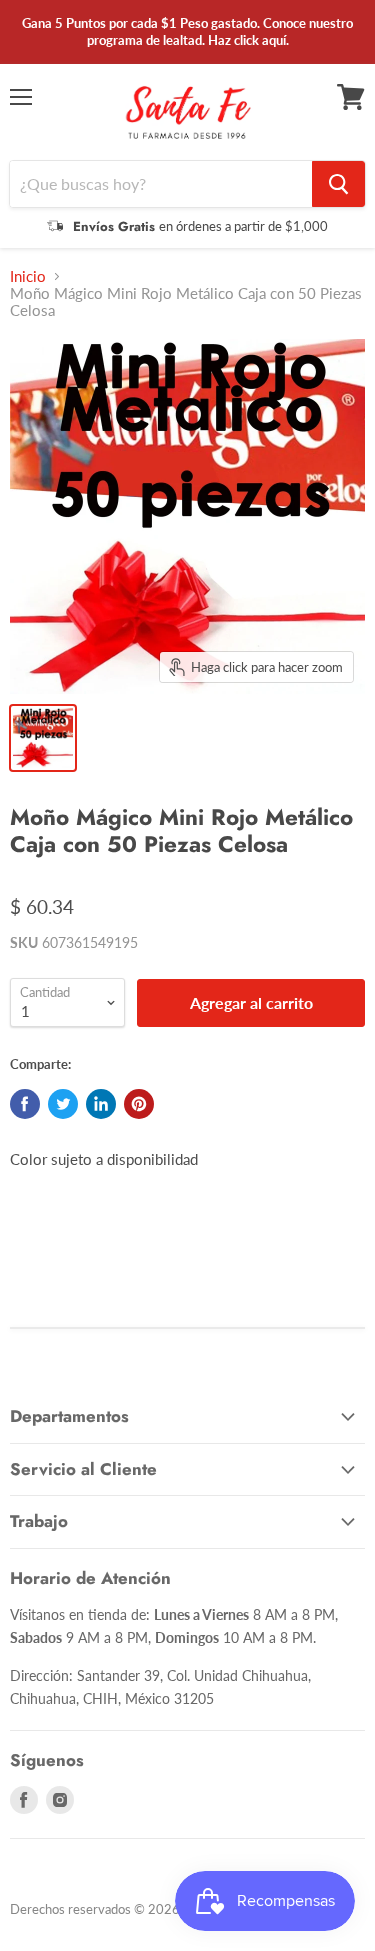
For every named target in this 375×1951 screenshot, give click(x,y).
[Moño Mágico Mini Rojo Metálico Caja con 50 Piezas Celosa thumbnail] (43, 738)
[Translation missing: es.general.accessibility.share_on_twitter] (63, 1104)
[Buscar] (338, 184)
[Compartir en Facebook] (25, 1104)
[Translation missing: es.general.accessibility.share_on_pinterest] (139, 1104)
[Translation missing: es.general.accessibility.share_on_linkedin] (101, 1104)
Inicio (28, 276)
